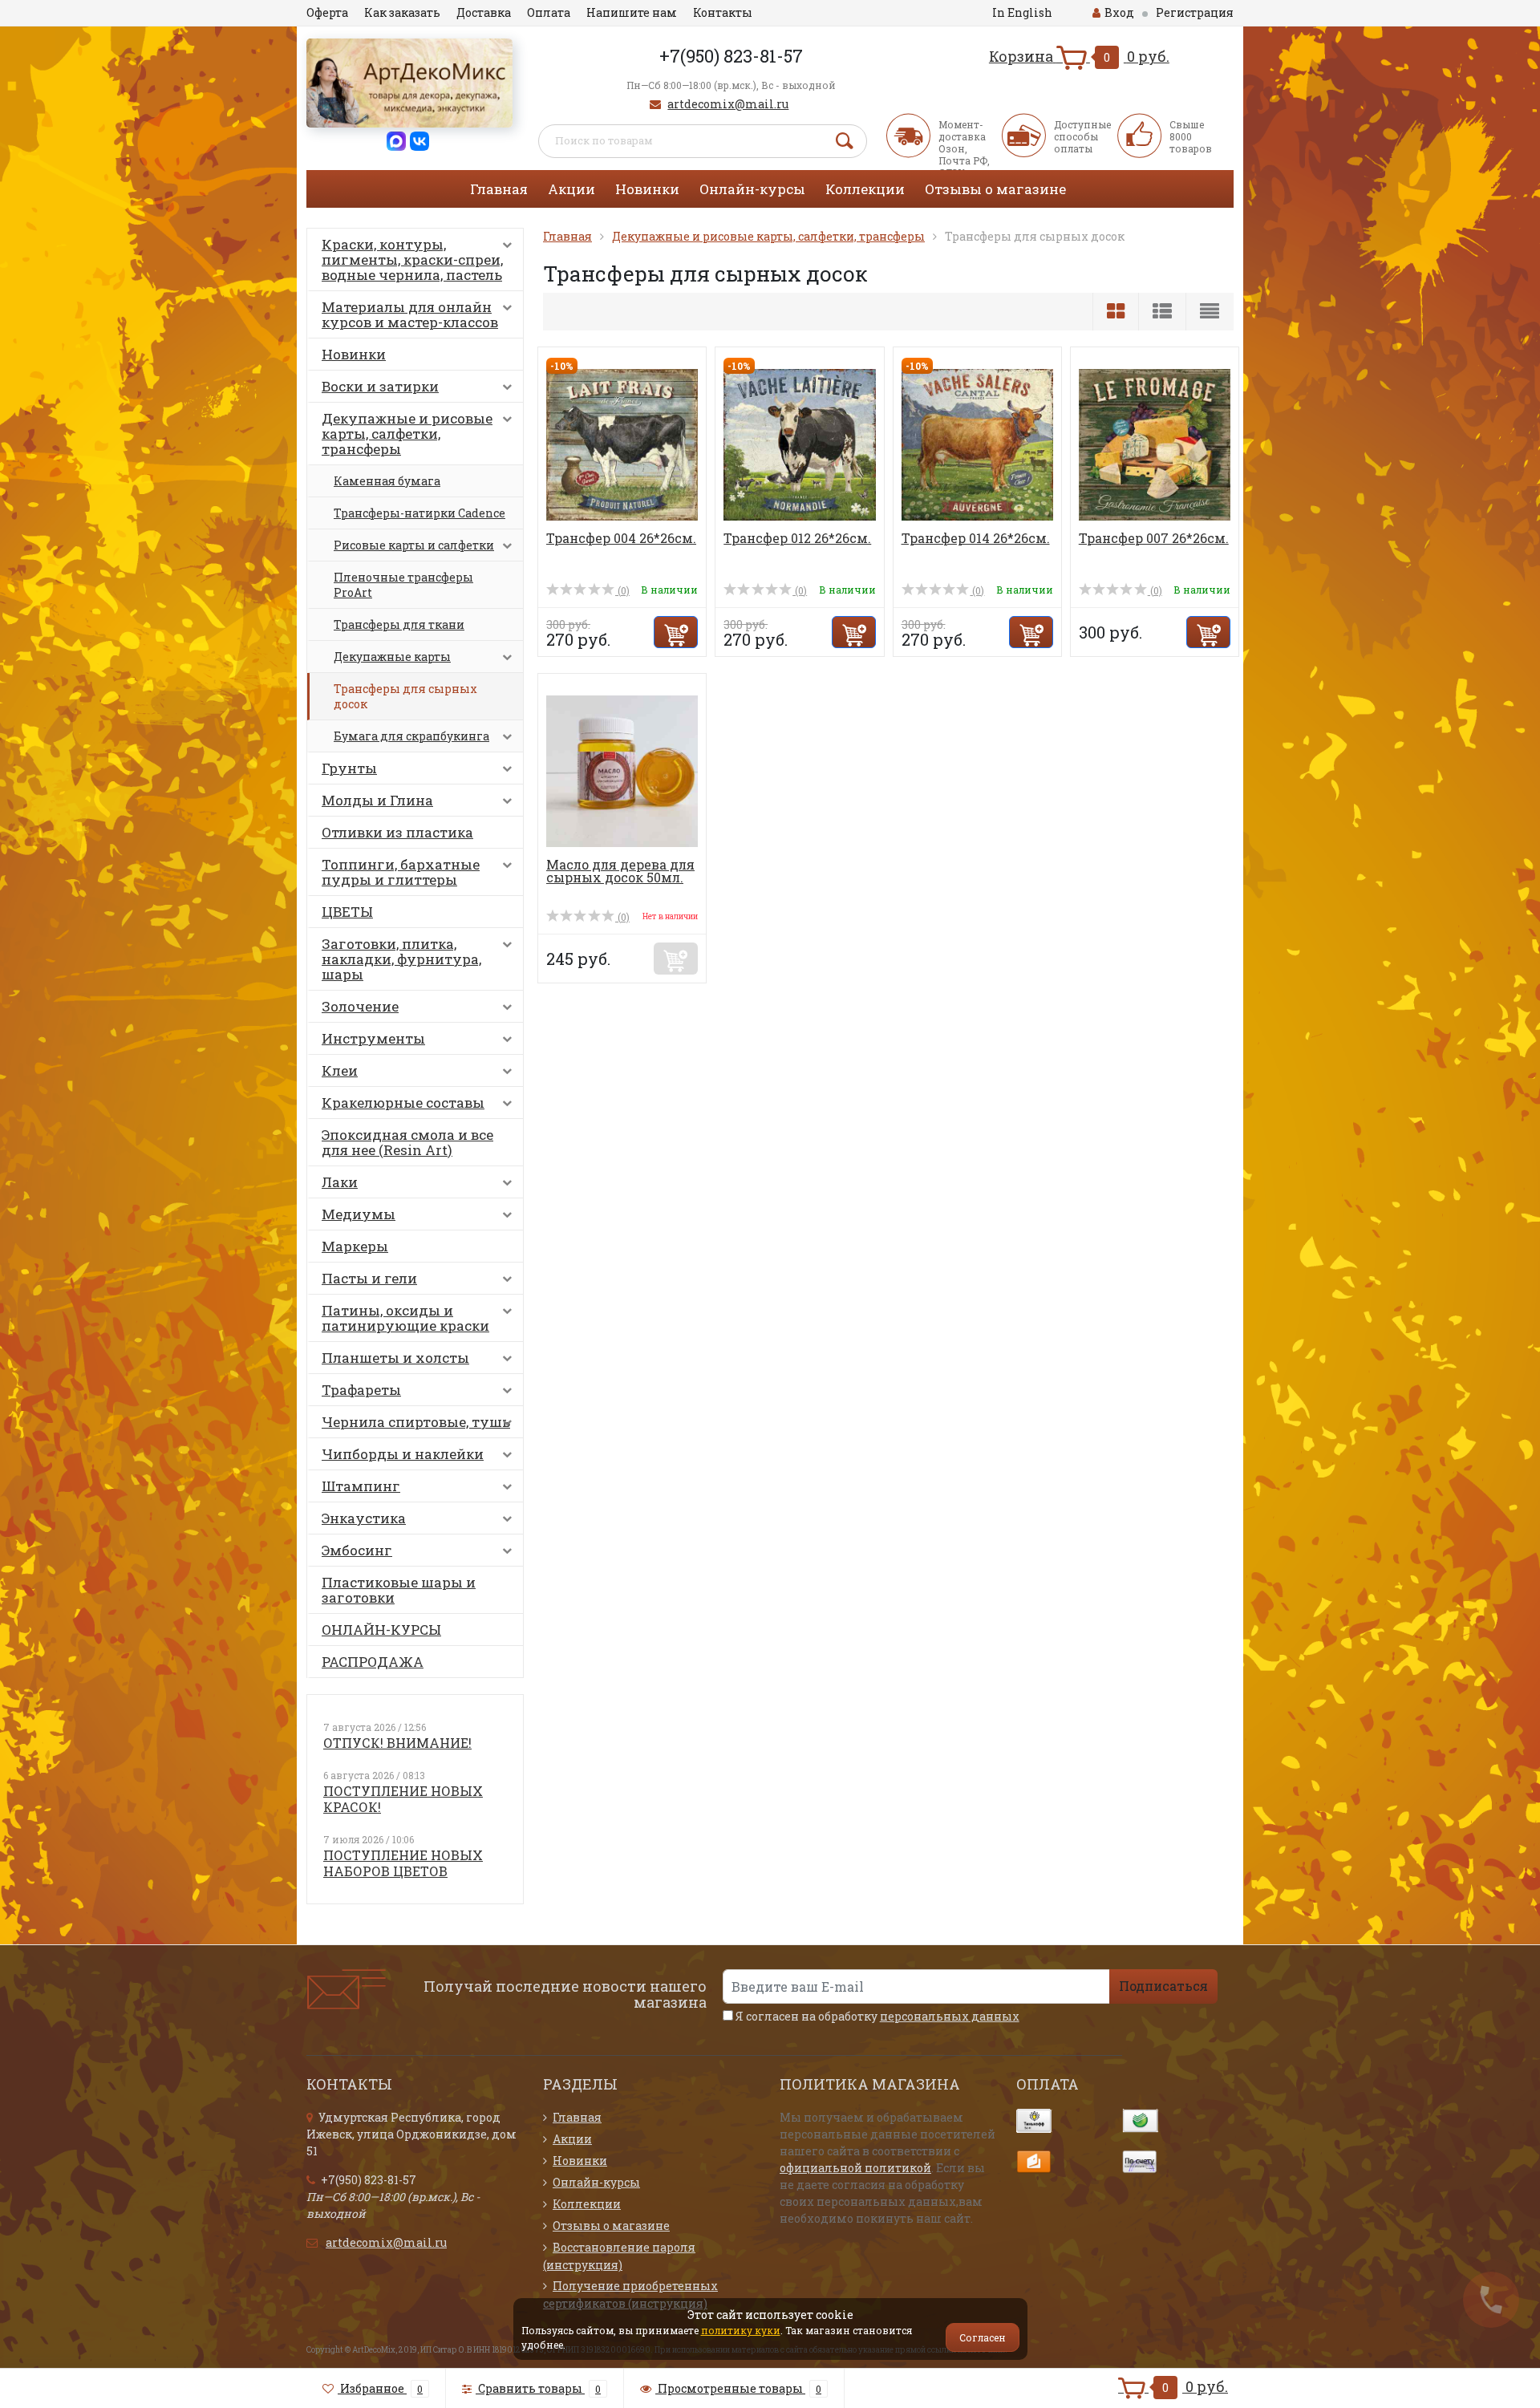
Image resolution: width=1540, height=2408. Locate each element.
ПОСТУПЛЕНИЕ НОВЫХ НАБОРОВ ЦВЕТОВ (403, 1863)
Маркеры (355, 1246)
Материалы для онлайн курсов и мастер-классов (410, 314)
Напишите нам (632, 12)
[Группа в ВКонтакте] (419, 140)
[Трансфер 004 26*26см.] (622, 443)
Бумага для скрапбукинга (411, 736)
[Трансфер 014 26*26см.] (977, 443)
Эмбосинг (357, 1550)
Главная (499, 189)
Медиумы (359, 1214)
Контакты (723, 12)
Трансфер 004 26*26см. (621, 538)
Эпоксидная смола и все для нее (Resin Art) (407, 1142)
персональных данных (950, 2016)
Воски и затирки (380, 386)
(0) (622, 590)
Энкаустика (364, 1518)
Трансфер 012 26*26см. (797, 538)
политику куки (741, 2330)
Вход (1119, 12)
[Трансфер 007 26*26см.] (1155, 443)
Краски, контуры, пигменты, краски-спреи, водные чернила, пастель (412, 259)
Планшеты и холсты (395, 1358)
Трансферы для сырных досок (405, 696)
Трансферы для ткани (399, 624)
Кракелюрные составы (403, 1103)
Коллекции (865, 189)
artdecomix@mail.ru (728, 104)
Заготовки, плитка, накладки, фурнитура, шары (401, 959)
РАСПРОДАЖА (373, 1662)
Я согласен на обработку (876, 2016)
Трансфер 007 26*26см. (1154, 538)
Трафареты (361, 1390)
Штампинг (361, 1486)
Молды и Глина (377, 800)
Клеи (340, 1070)
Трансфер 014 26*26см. (976, 538)
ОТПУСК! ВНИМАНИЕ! (397, 1743)
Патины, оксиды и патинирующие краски (405, 1318)
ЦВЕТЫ (347, 912)
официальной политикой (855, 2168)
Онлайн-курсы (752, 189)
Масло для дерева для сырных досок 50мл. (620, 871)
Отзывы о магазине (995, 189)
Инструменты (373, 1038)
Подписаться (1163, 1986)
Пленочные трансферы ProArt (403, 585)
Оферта (327, 12)
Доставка (484, 12)
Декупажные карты (392, 657)
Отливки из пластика (397, 832)
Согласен (983, 2337)
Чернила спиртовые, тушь (416, 1422)
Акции (571, 189)
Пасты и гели (369, 1278)
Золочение (360, 1006)
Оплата (549, 12)
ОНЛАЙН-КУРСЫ (381, 1630)
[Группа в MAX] (396, 140)
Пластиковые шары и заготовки (399, 1590)
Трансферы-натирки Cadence (419, 513)
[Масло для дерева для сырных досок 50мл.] (622, 770)
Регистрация (1195, 12)
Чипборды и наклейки (403, 1454)
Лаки (340, 1182)
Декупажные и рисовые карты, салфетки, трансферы (407, 434)
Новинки (647, 189)
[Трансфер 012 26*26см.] (799, 443)
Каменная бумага (387, 481)
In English (1022, 12)
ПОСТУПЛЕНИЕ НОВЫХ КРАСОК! (403, 1799)
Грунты (349, 768)
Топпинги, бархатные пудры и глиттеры (401, 872)
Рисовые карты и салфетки (414, 545)
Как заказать (402, 12)
